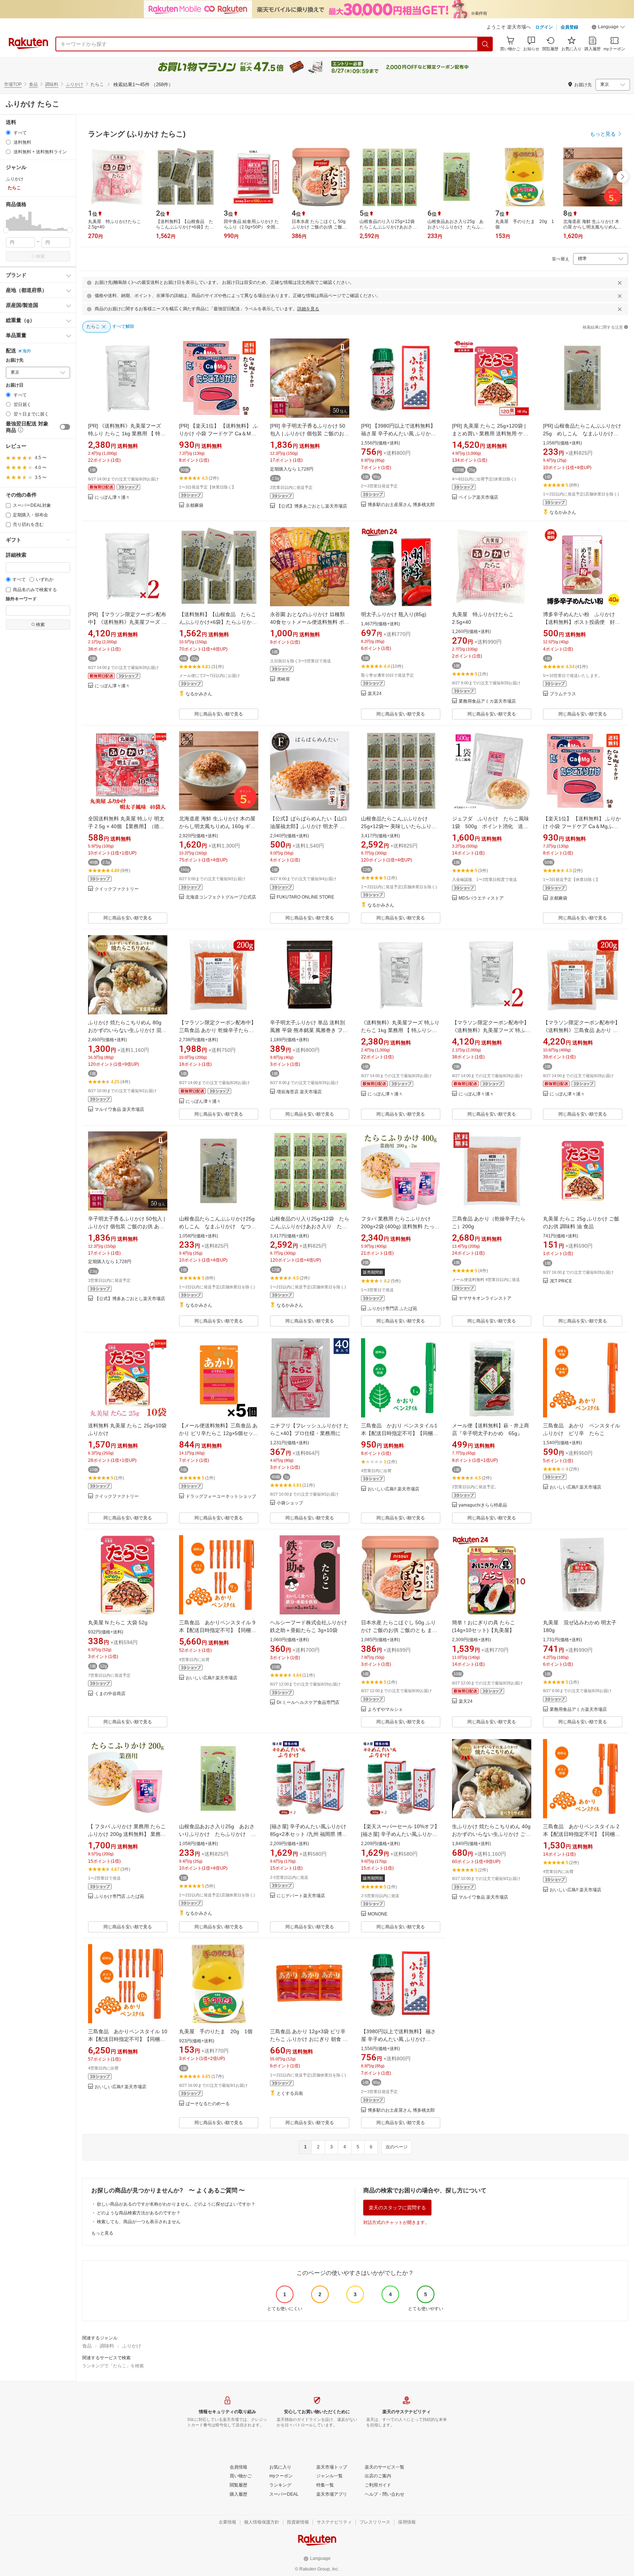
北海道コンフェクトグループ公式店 (221, 897)
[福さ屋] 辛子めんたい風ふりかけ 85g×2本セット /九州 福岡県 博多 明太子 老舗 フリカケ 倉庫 (309, 1834)
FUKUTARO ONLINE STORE (305, 897)
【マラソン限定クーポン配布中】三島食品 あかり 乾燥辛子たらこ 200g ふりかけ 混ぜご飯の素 (218, 1030)
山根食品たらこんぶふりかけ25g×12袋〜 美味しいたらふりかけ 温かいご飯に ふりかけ (399, 826)
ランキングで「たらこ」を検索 (113, 2366)
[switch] (65, 427)
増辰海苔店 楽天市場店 (299, 1092)
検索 (40, 256)
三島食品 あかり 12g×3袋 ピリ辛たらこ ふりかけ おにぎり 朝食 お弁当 (309, 2039)
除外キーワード (21, 599)
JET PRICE (561, 1281)
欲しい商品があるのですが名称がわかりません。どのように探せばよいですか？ (176, 2204)
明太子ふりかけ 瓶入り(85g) (394, 614)
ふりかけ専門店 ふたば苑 (392, 1309)
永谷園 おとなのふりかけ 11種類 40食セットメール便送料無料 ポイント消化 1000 (310, 622)
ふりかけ (74, 84)
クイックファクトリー (117, 889)
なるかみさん (563, 513)
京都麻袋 (194, 506)
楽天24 (375, 694)
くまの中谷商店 (110, 1694)
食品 (33, 84)
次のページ (397, 2147)
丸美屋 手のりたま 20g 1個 (216, 2031)
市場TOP (13, 84)
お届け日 (15, 385)
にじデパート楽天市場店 (301, 1896)
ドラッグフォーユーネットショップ (221, 1496)
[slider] (6, 230)
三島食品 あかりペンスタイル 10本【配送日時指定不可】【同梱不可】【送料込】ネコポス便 (128, 2039)
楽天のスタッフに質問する (397, 2208)
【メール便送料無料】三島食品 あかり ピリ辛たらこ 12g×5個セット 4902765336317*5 (221, 1433)
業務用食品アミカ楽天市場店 (487, 701)
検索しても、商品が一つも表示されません (139, 2222)
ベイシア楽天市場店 (478, 497)
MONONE (378, 1914)
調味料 (52, 84)
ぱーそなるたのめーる (208, 2104)
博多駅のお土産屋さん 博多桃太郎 (401, 505)
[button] (608, 28)
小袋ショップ (290, 1503)
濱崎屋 (283, 679)
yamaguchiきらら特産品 (483, 1505)
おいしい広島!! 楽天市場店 (393, 1489)
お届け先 (15, 360)
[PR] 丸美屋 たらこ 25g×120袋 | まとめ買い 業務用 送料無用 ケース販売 (490, 433)
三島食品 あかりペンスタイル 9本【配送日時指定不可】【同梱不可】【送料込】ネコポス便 (218, 1630)
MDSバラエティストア (481, 898)
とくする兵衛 (290, 2094)
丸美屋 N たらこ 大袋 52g (118, 1622)
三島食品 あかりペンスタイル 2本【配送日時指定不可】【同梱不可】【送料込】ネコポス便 (582, 1834)
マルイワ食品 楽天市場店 (119, 1110)
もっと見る (102, 2233)
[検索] (485, 44)
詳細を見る (308, 309)
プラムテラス (563, 694)
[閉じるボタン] (620, 283)
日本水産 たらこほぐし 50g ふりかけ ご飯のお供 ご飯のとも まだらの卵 (399, 1630)
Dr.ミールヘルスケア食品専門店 (308, 1703)
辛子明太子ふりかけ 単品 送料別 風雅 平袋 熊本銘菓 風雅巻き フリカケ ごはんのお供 (309, 1030)
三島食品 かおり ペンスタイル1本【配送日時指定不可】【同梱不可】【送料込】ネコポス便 (400, 1433)
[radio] (8, 133)
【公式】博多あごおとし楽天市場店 (312, 506)
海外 (27, 351)
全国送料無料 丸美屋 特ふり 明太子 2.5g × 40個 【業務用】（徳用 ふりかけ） (126, 826)
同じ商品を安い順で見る (219, 714)
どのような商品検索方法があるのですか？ (139, 2213)
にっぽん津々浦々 (112, 497)
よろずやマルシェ (385, 1710)
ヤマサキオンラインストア (485, 1298)
